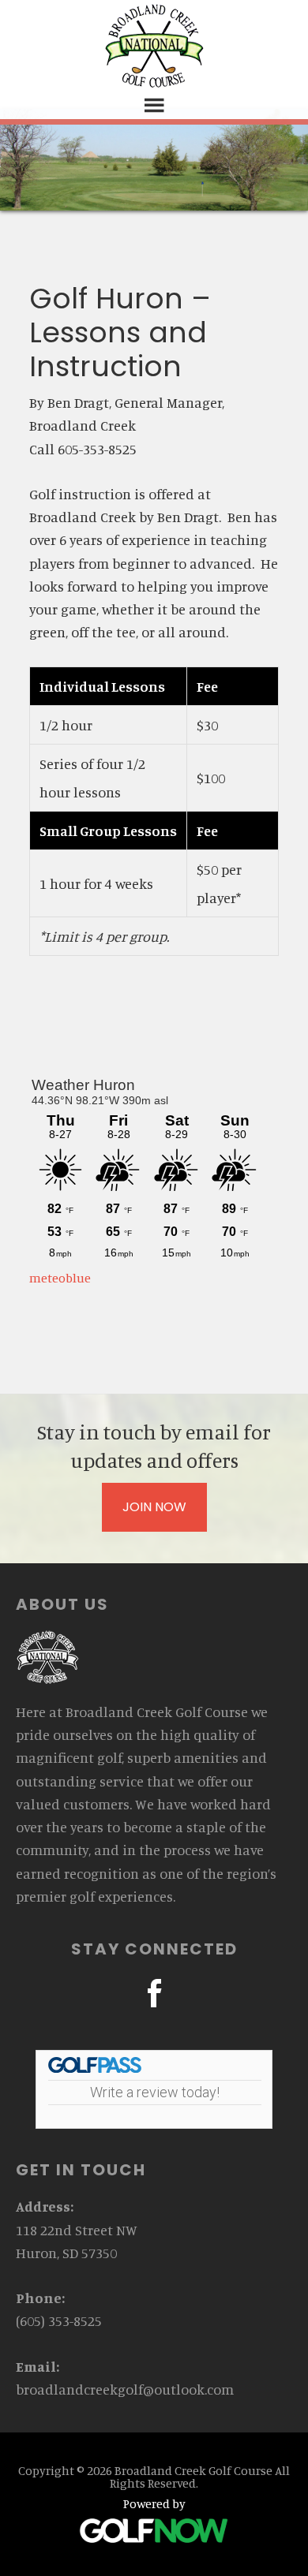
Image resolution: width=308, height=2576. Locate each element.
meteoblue (60, 1278)
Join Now (154, 1507)
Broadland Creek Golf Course (154, 46)
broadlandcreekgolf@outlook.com (125, 2389)
